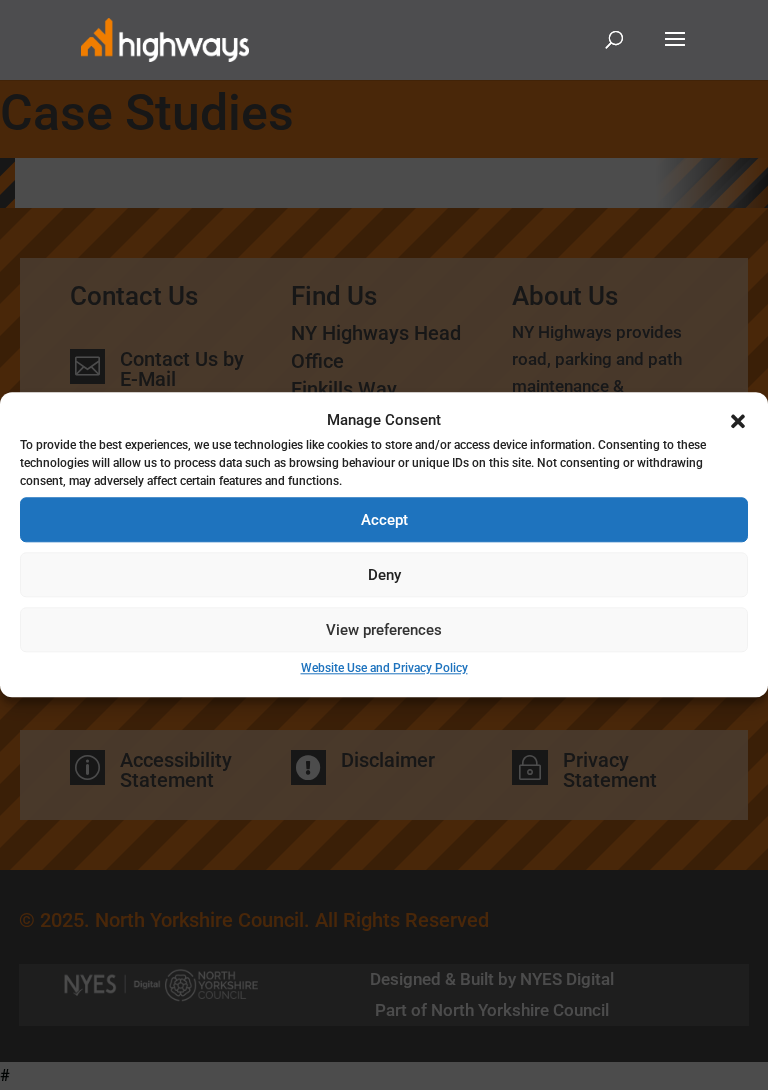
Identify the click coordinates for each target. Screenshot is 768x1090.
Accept (384, 520)
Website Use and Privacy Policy (384, 669)
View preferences (384, 630)
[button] (738, 421)
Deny (384, 575)
